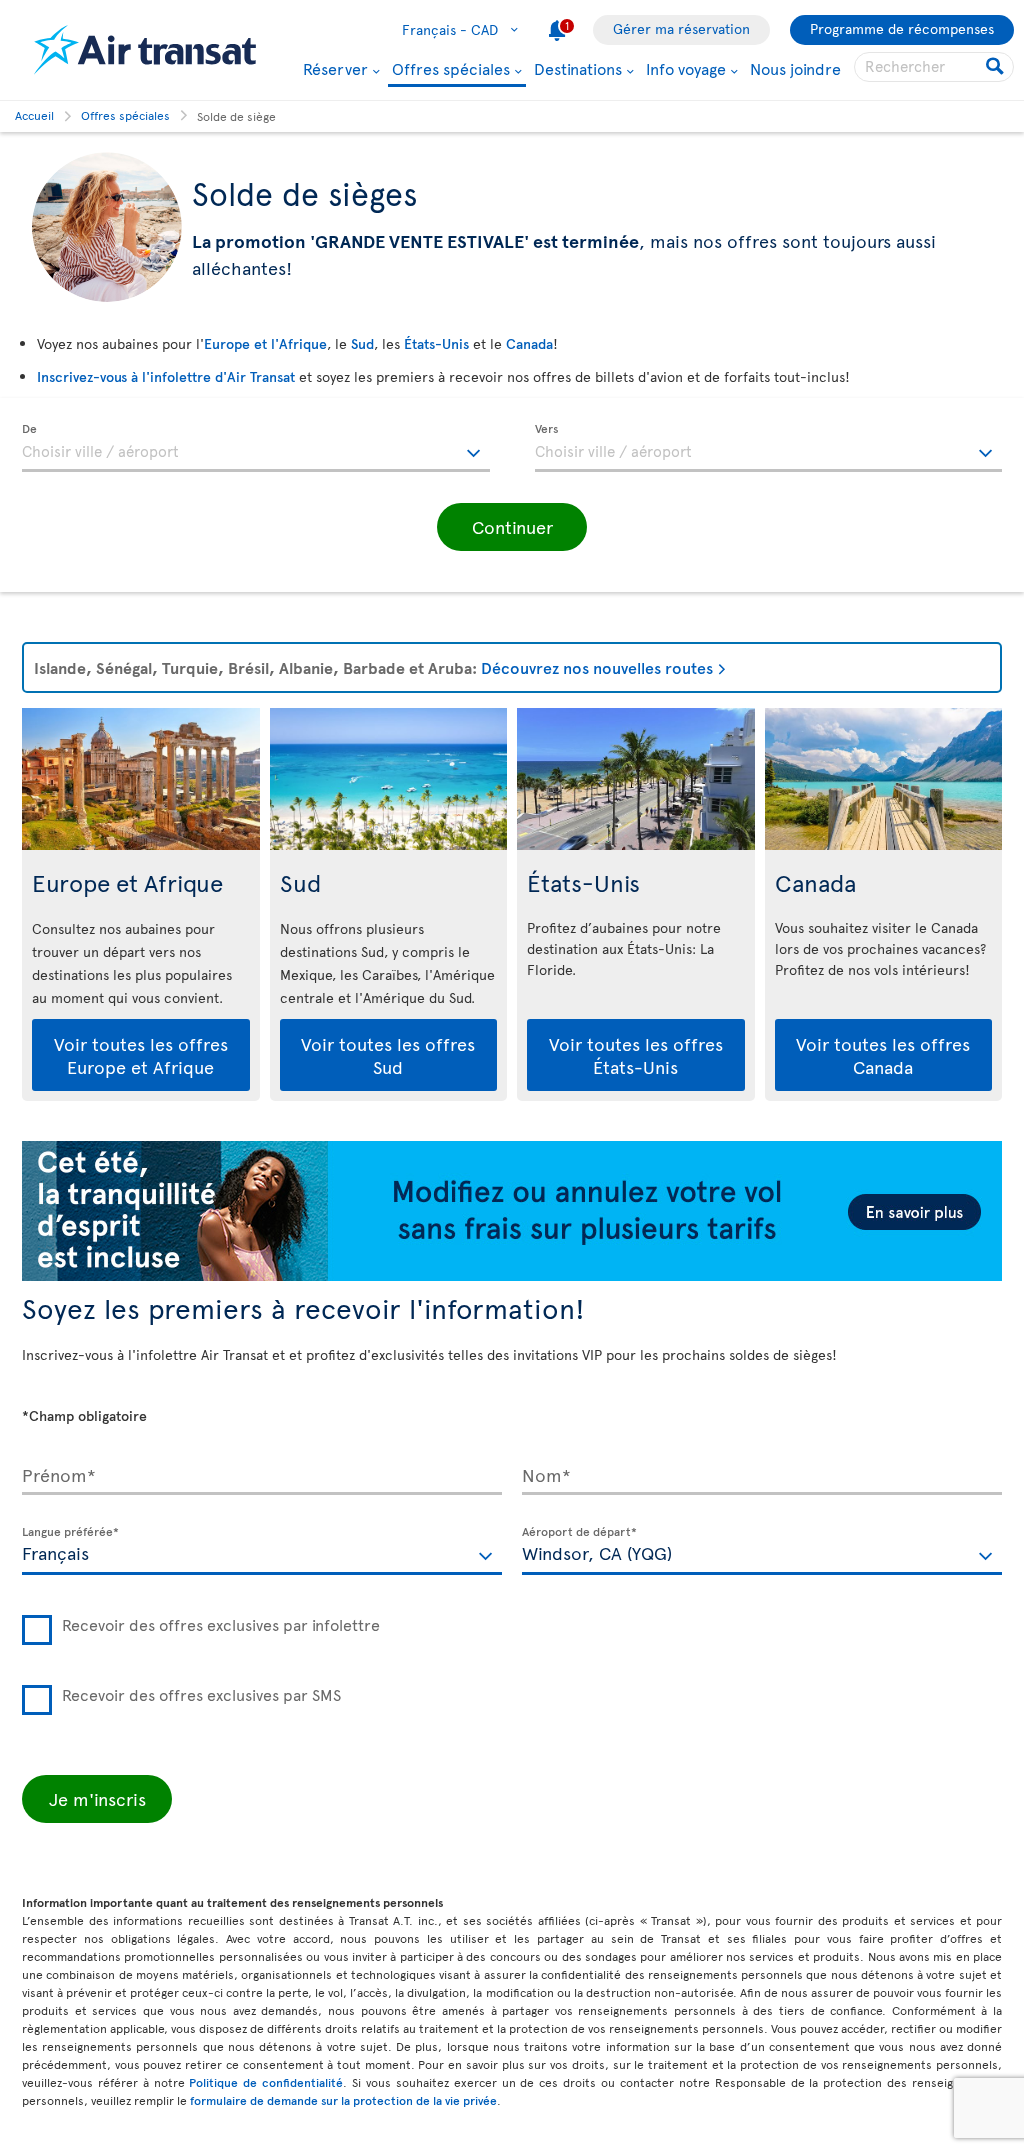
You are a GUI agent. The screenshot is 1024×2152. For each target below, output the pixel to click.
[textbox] (256, 448)
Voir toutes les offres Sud (388, 1055)
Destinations (578, 68)
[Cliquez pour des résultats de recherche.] (996, 67)
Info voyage (686, 68)
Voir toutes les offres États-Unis (636, 1055)
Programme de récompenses (902, 28)
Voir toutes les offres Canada (883, 1055)
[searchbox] (934, 67)
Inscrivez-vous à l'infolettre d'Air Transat (166, 376)
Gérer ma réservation (681, 28)
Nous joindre (795, 68)
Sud (362, 343)
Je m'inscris (97, 1798)
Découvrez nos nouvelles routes (597, 667)
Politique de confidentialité (266, 2082)
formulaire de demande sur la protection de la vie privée (343, 2100)
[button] (512, 527)
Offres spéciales (451, 69)
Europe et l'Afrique (265, 343)
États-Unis (436, 343)
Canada (529, 343)
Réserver (335, 68)
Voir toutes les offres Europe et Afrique (141, 1055)
